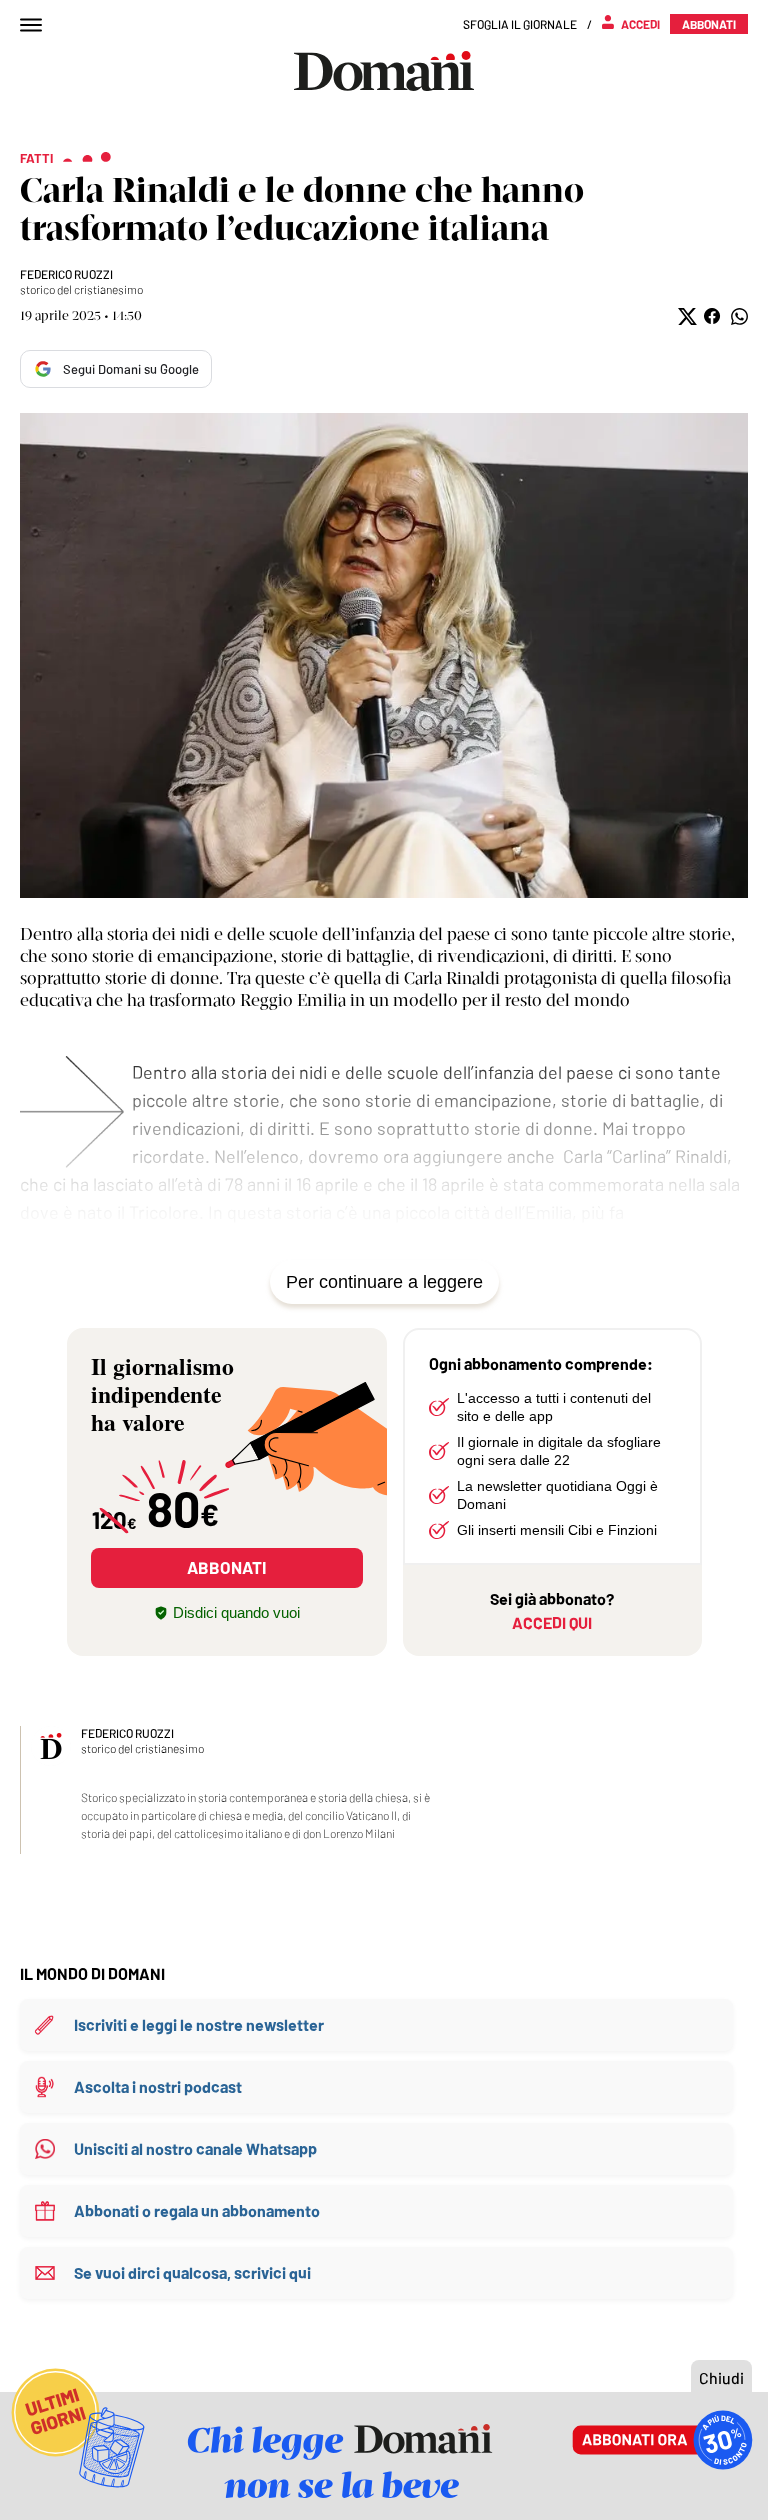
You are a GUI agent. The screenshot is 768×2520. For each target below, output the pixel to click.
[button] (685, 316)
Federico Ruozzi (66, 274)
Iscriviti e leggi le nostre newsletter (199, 2024)
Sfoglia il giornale (520, 24)
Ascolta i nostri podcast (158, 2086)
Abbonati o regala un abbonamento (197, 2210)
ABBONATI (226, 1567)
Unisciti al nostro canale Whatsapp (195, 2148)
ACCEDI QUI (552, 1622)
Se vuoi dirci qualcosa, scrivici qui (192, 2272)
